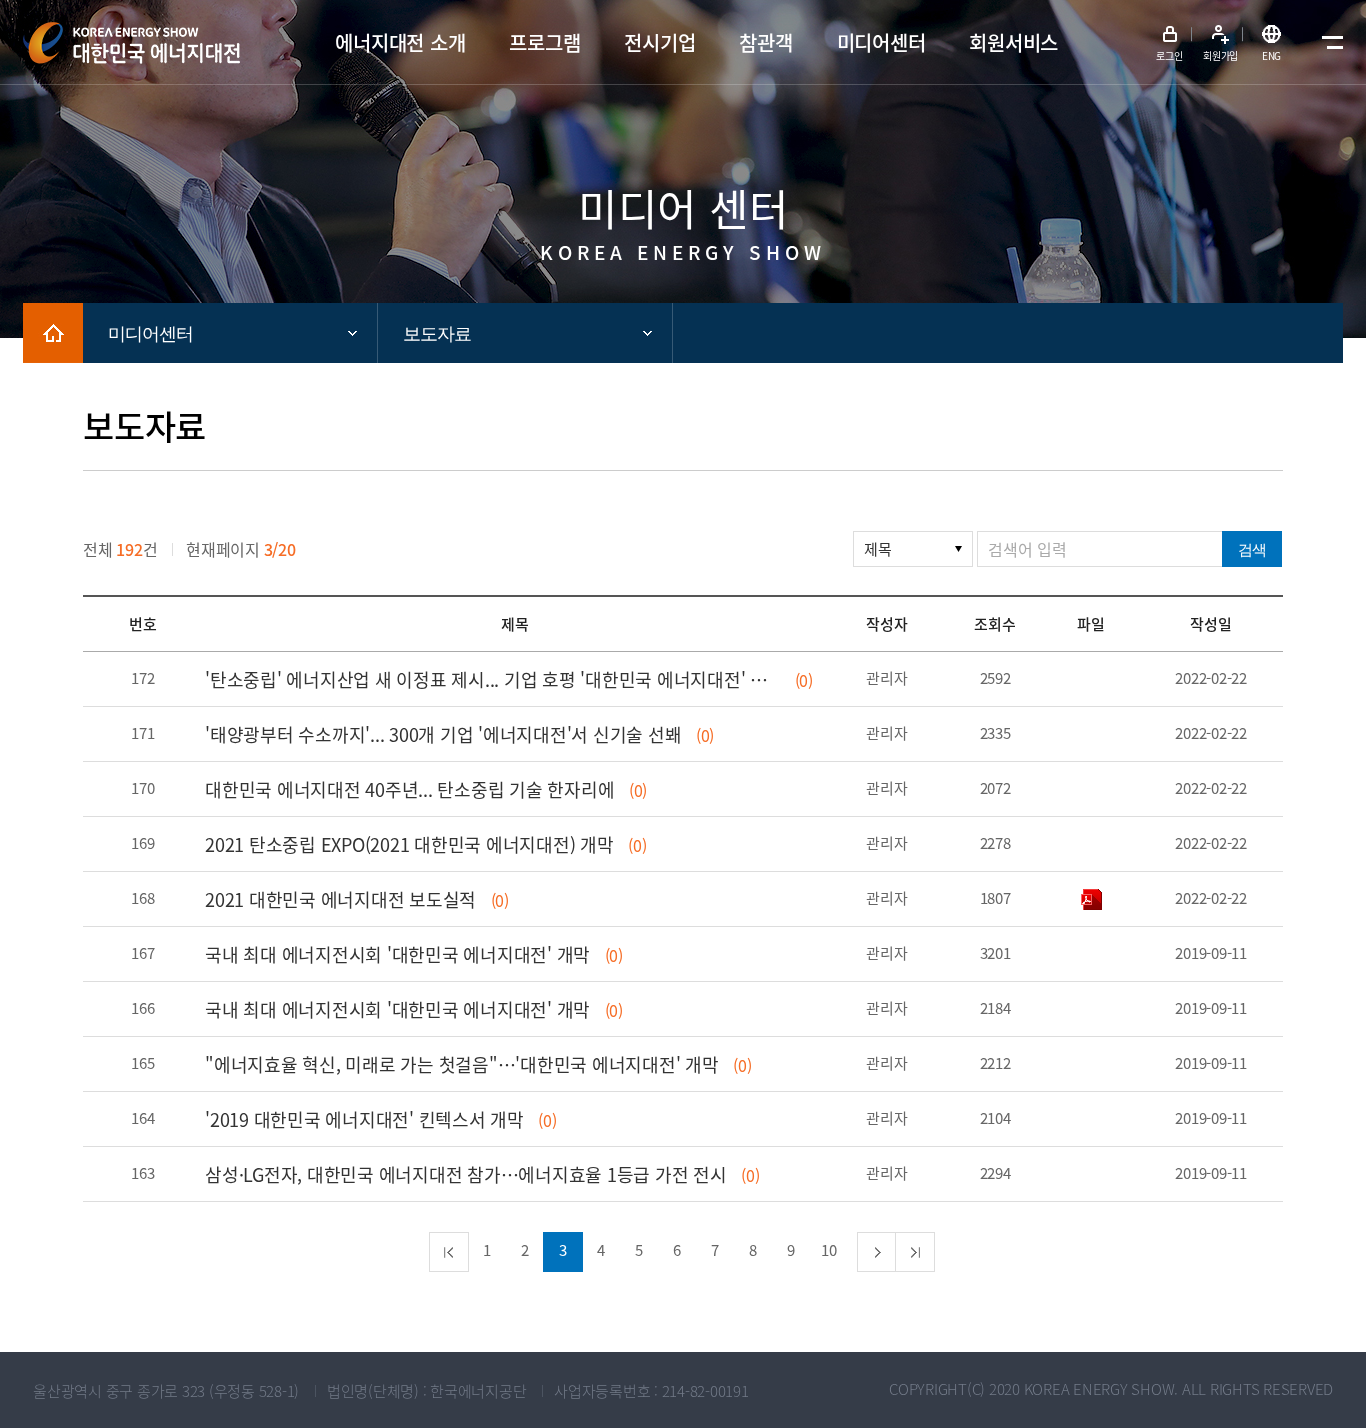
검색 (1252, 549)
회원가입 (1220, 55)
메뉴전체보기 (1328, 43)
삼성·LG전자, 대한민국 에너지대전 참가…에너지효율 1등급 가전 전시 (466, 1174)
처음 (449, 1252)
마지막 (915, 1252)
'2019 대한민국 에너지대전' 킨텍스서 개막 (364, 1119)
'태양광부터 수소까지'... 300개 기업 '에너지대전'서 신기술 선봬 (443, 734)
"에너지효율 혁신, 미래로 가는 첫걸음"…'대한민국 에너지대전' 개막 (462, 1064)
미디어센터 (150, 334)
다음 (877, 1252)
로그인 (1169, 55)
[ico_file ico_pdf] (1091, 897)
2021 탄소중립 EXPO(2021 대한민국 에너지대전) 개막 (409, 844)
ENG (1271, 55)
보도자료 (437, 334)
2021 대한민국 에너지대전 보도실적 (340, 899)
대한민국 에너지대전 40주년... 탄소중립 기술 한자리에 (409, 789)
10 (829, 1250)
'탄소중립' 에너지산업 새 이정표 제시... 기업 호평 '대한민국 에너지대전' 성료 (492, 679)
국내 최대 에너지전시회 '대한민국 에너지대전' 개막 (397, 954)
